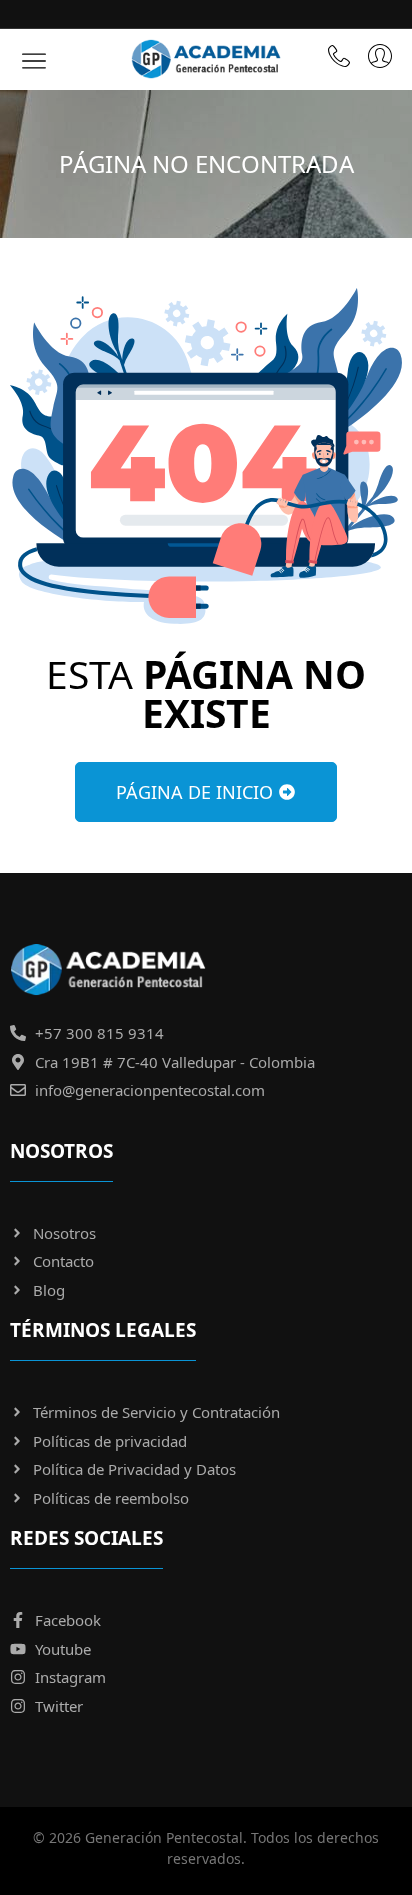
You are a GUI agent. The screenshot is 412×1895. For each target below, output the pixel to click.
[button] (34, 59)
